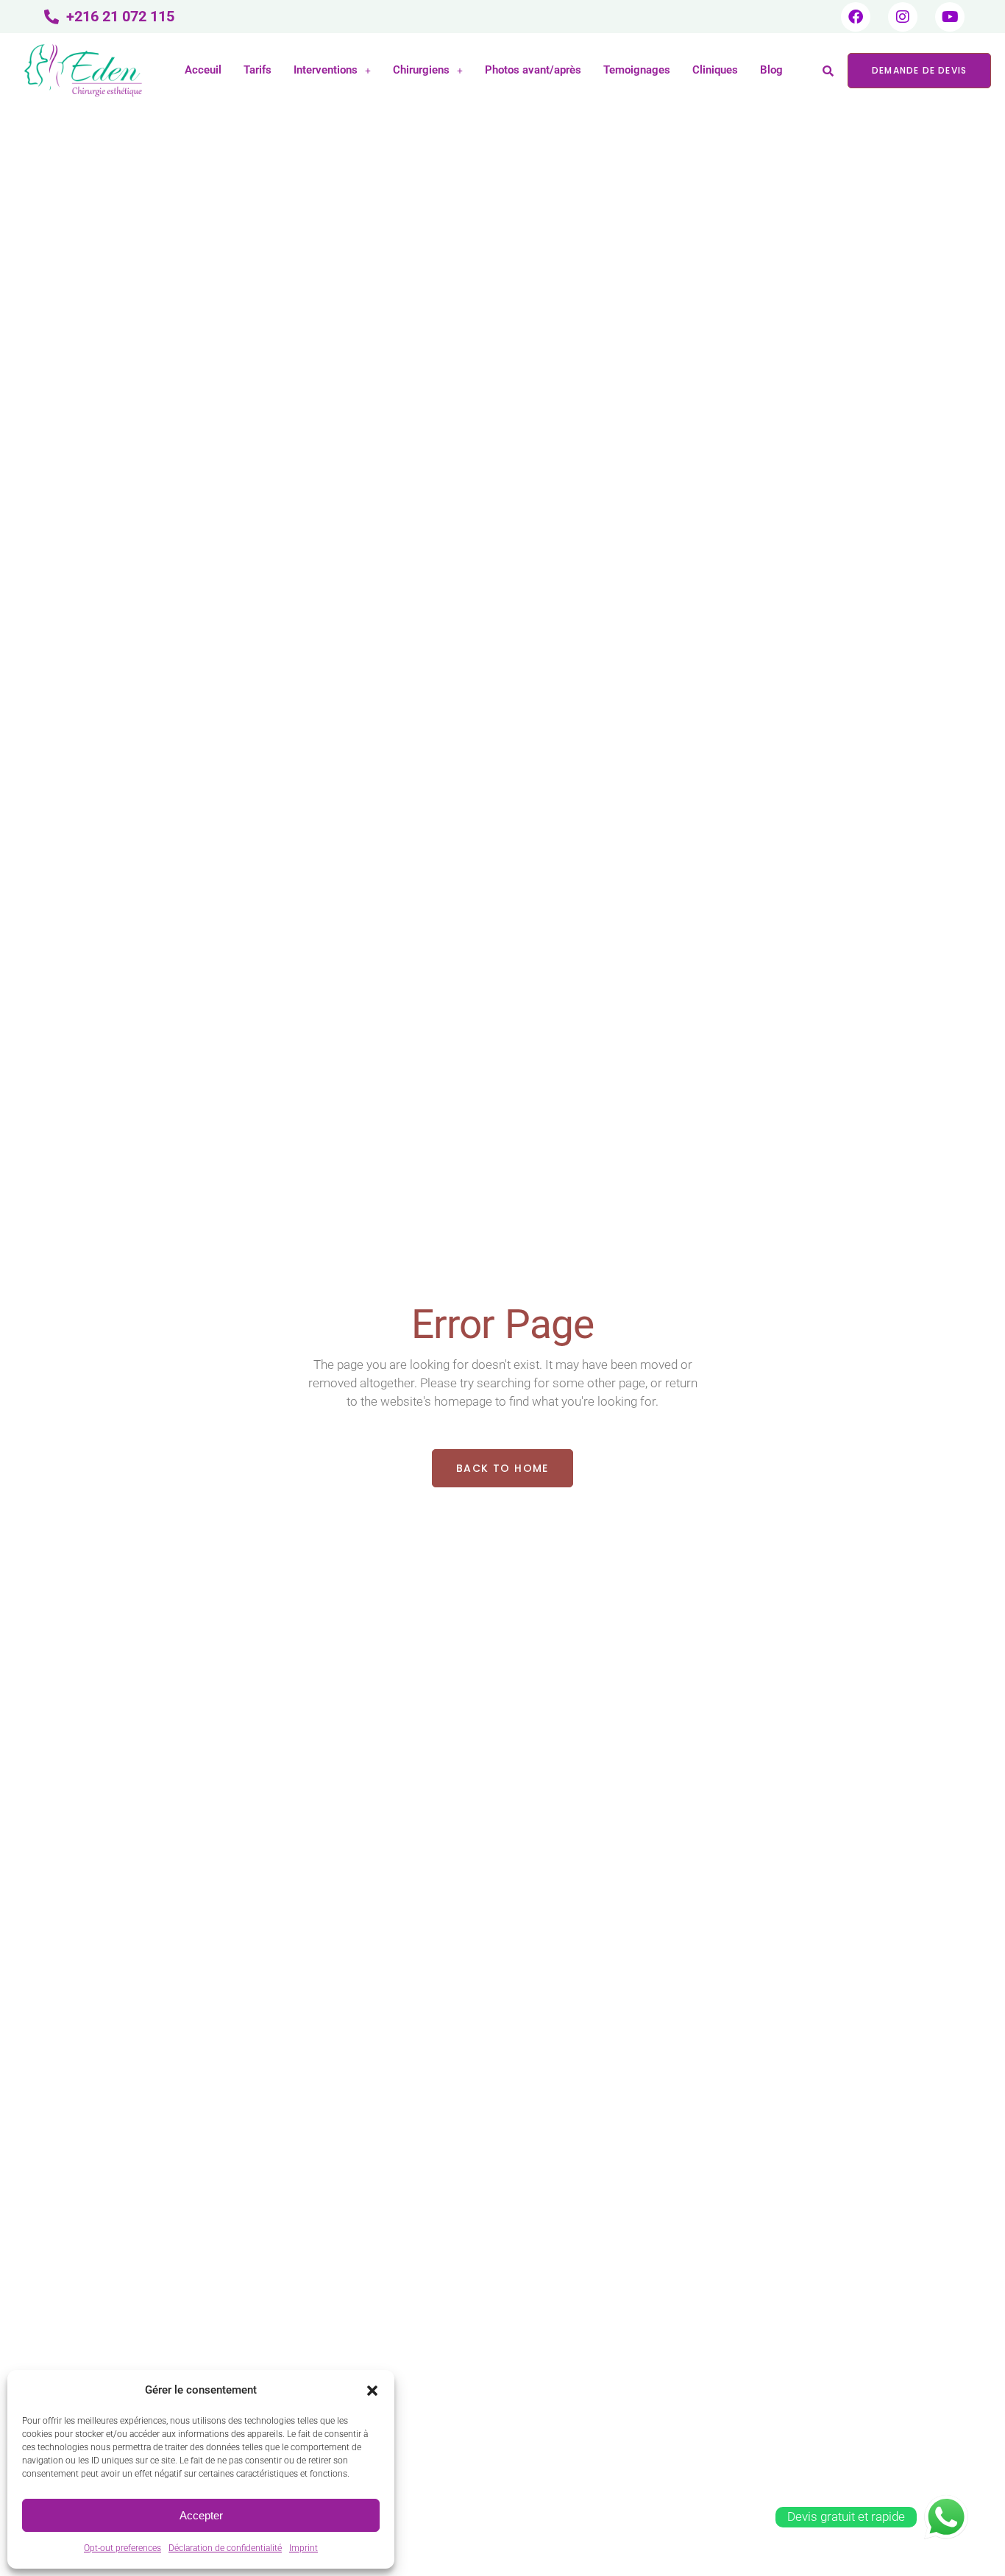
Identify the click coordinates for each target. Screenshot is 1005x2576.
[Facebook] (856, 17)
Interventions (326, 70)
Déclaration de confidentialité (225, 2548)
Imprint (303, 2548)
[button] (372, 2391)
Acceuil (203, 70)
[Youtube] (950, 17)
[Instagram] (903, 17)
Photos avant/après (533, 70)
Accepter (201, 2515)
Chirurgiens (421, 70)
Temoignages (637, 70)
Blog (771, 70)
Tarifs (258, 70)
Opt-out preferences (122, 2548)
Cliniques (715, 70)
